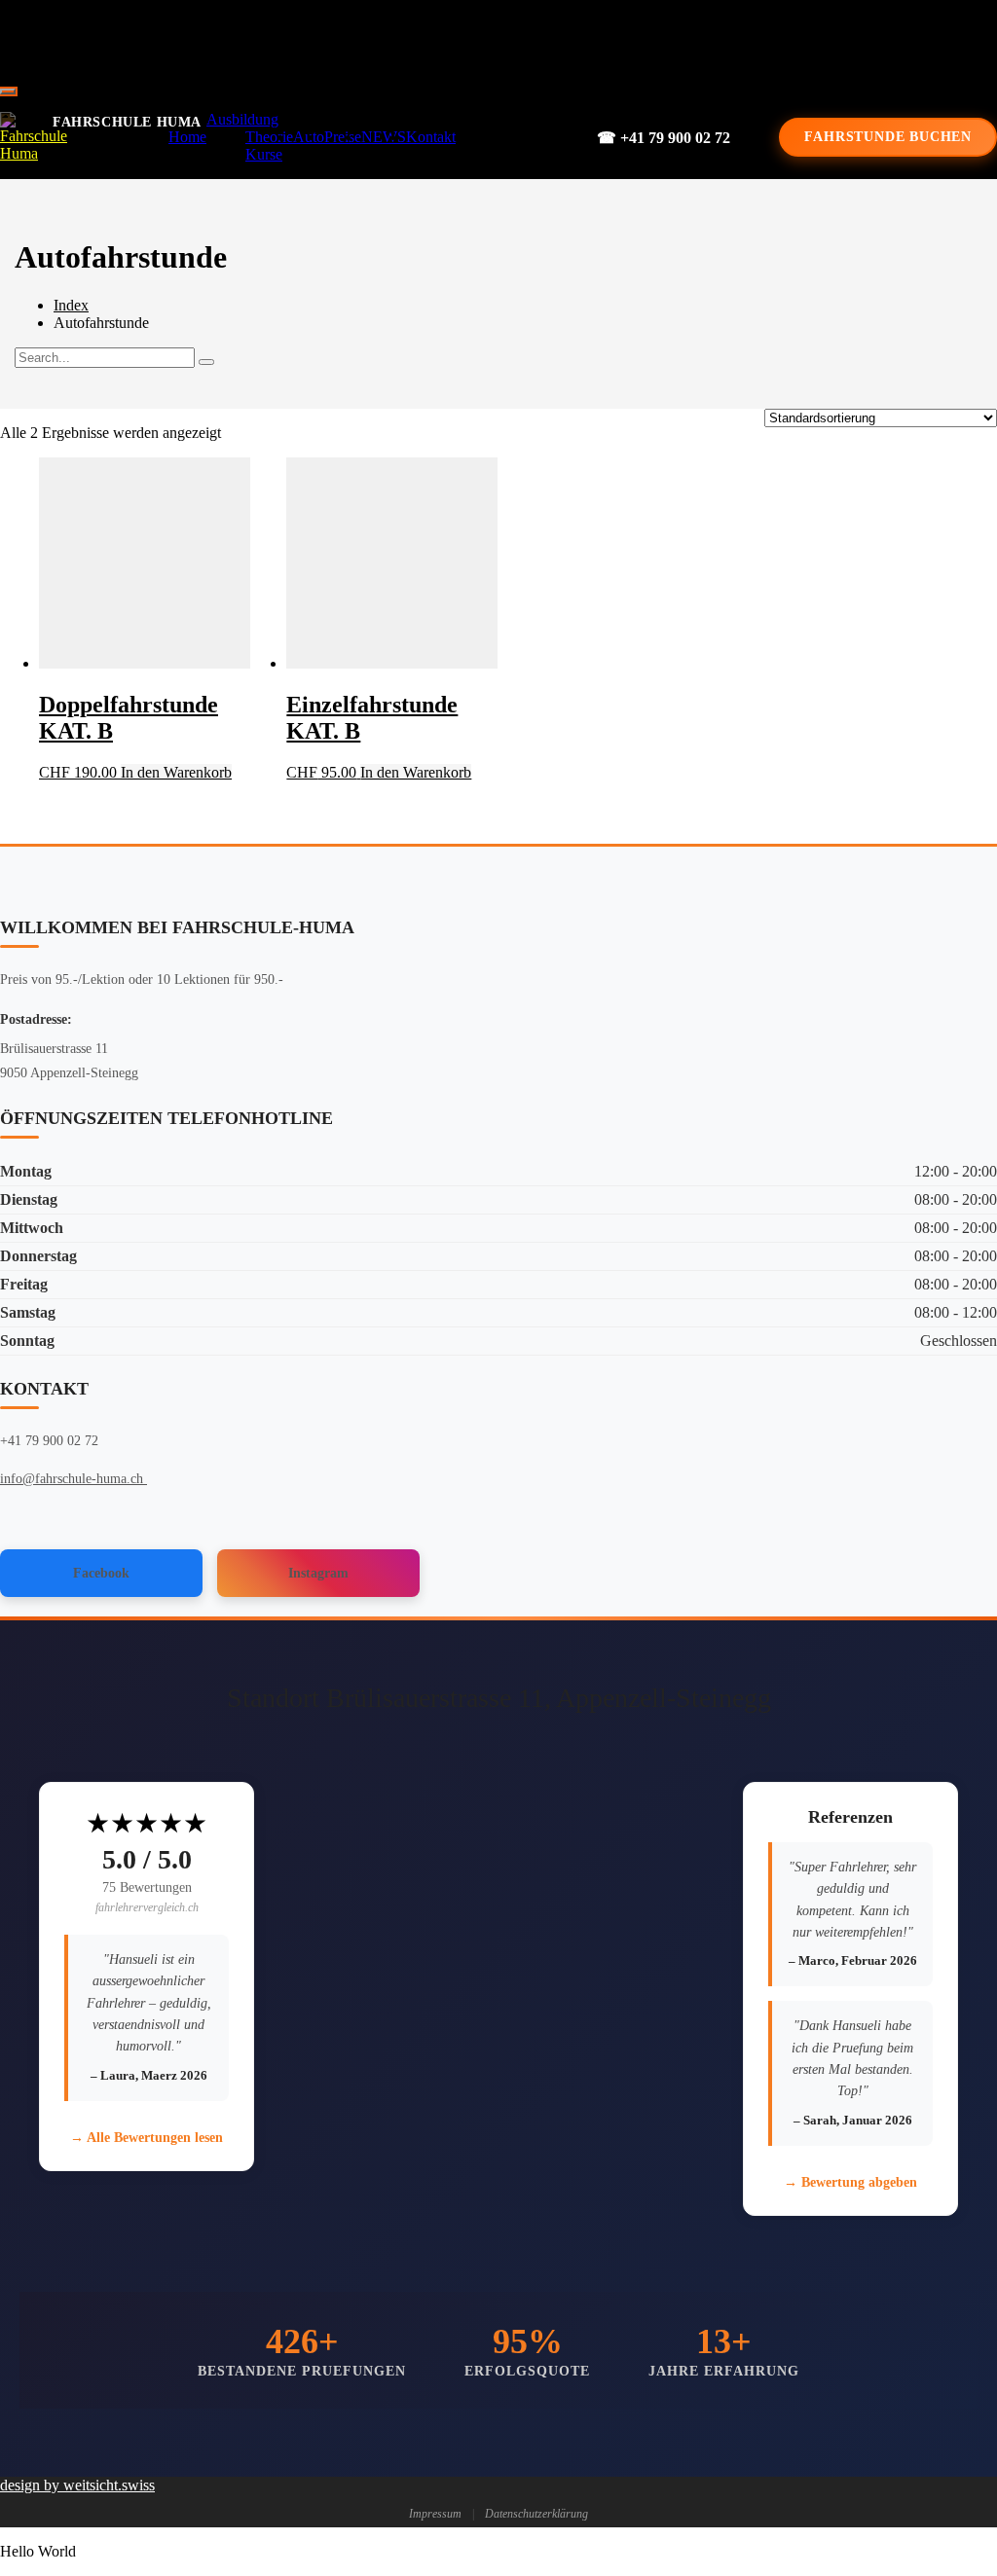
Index (71, 305)
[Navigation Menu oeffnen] (8, 91)
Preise (343, 137)
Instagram (318, 1573)
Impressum (435, 2514)
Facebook (101, 1573)
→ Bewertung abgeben (850, 2182)
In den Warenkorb (176, 772)
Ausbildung (242, 119)
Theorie (269, 137)
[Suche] (206, 362)
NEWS (384, 137)
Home (187, 137)
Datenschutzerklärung (536, 2514)
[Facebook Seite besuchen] (485, 39)
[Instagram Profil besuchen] (551, 39)
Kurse (264, 154)
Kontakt (431, 137)
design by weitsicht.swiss (77, 2485)
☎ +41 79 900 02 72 (664, 138)
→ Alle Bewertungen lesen (147, 2138)
